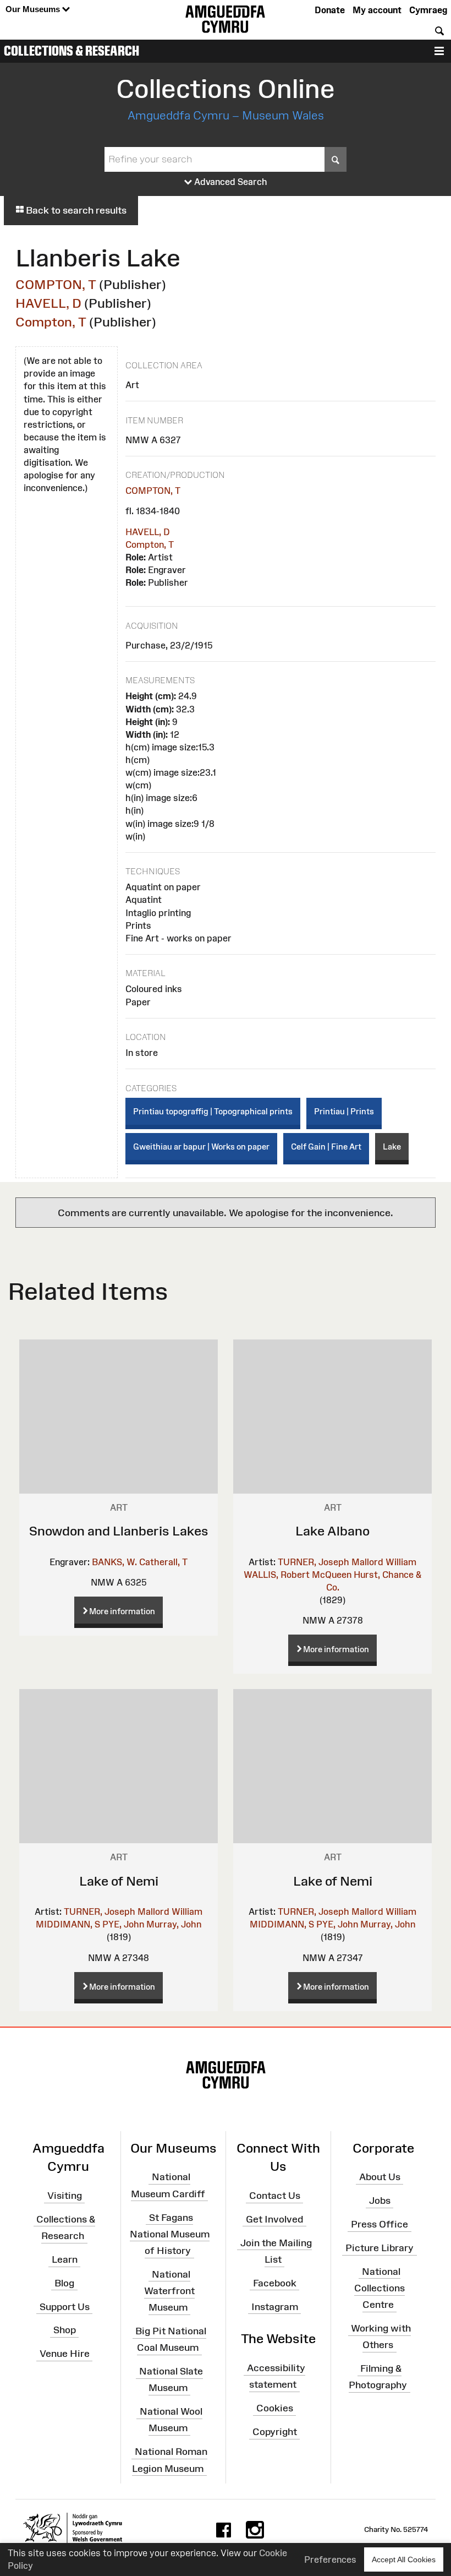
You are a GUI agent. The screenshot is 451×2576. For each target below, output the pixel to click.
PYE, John (123, 1924)
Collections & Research (71, 51)
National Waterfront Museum (169, 2291)
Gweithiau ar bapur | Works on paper (201, 1147)
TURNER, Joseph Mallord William (347, 1562)
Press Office (380, 2224)
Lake (392, 1147)
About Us (380, 2177)
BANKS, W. (114, 1562)
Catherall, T (163, 1562)
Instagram (275, 2306)
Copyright (275, 2432)
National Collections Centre (380, 2288)
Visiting (65, 2196)
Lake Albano (332, 1531)
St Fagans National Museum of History (170, 2234)
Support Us (65, 2306)
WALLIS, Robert (277, 1575)
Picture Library (380, 2248)
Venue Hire (65, 2354)
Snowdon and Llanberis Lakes (119, 1531)
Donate (330, 10)
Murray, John (174, 1924)
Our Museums (34, 9)
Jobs (380, 2201)
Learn (65, 2259)
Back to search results (75, 210)
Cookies (275, 2408)
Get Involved (274, 2219)
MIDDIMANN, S (68, 1924)
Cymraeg (428, 10)
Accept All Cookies (404, 2559)
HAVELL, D (48, 303)
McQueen (332, 1575)
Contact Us (275, 2196)
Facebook (275, 2283)
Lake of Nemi (119, 1881)
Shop (65, 2330)
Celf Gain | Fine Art (326, 1147)
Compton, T (51, 322)
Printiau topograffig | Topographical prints (213, 1111)
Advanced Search (230, 182)
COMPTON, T (56, 284)
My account (377, 10)
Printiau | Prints (344, 1111)
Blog (64, 2283)
